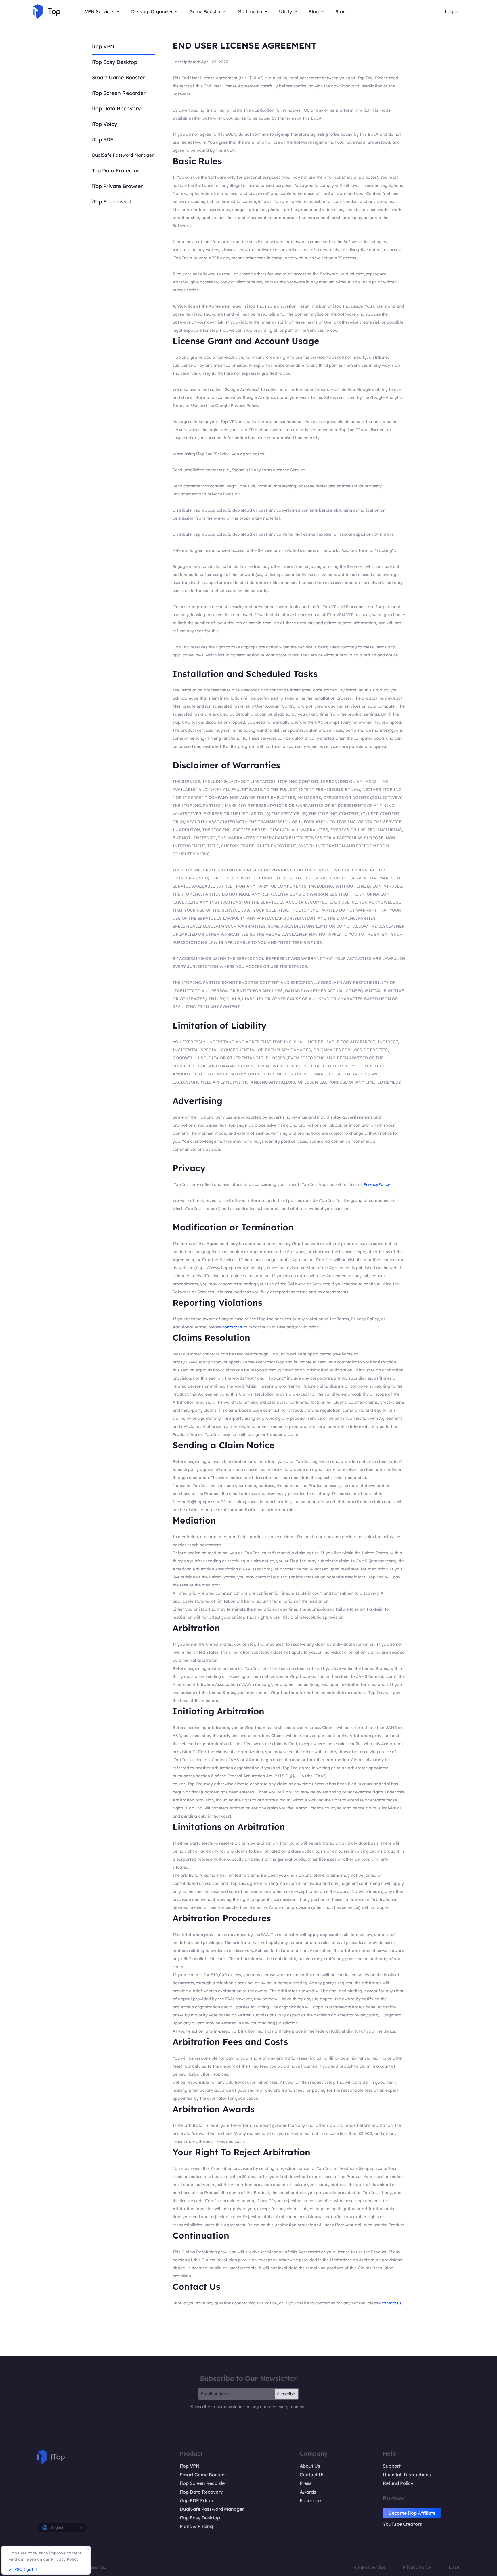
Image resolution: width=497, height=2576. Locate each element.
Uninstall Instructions (407, 2475)
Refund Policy (398, 2483)
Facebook (311, 2500)
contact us (232, 1327)
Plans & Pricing (196, 2526)
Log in (452, 11)
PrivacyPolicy (377, 1184)
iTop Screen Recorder (119, 93)
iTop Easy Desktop (115, 62)
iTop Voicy (105, 124)
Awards (308, 2492)
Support (392, 2466)
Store (341, 11)
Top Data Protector (116, 171)
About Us (310, 2466)
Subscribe (286, 2394)
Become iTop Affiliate (412, 2513)
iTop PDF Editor (197, 2500)
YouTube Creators (402, 2524)
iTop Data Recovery (116, 108)
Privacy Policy (417, 2567)
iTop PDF (103, 140)
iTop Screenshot (112, 202)
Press (306, 2483)
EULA (454, 2567)
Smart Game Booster (118, 77)
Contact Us (312, 2475)
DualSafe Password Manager (123, 155)
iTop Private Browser (117, 186)
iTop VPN (103, 46)
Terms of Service (369, 2567)
